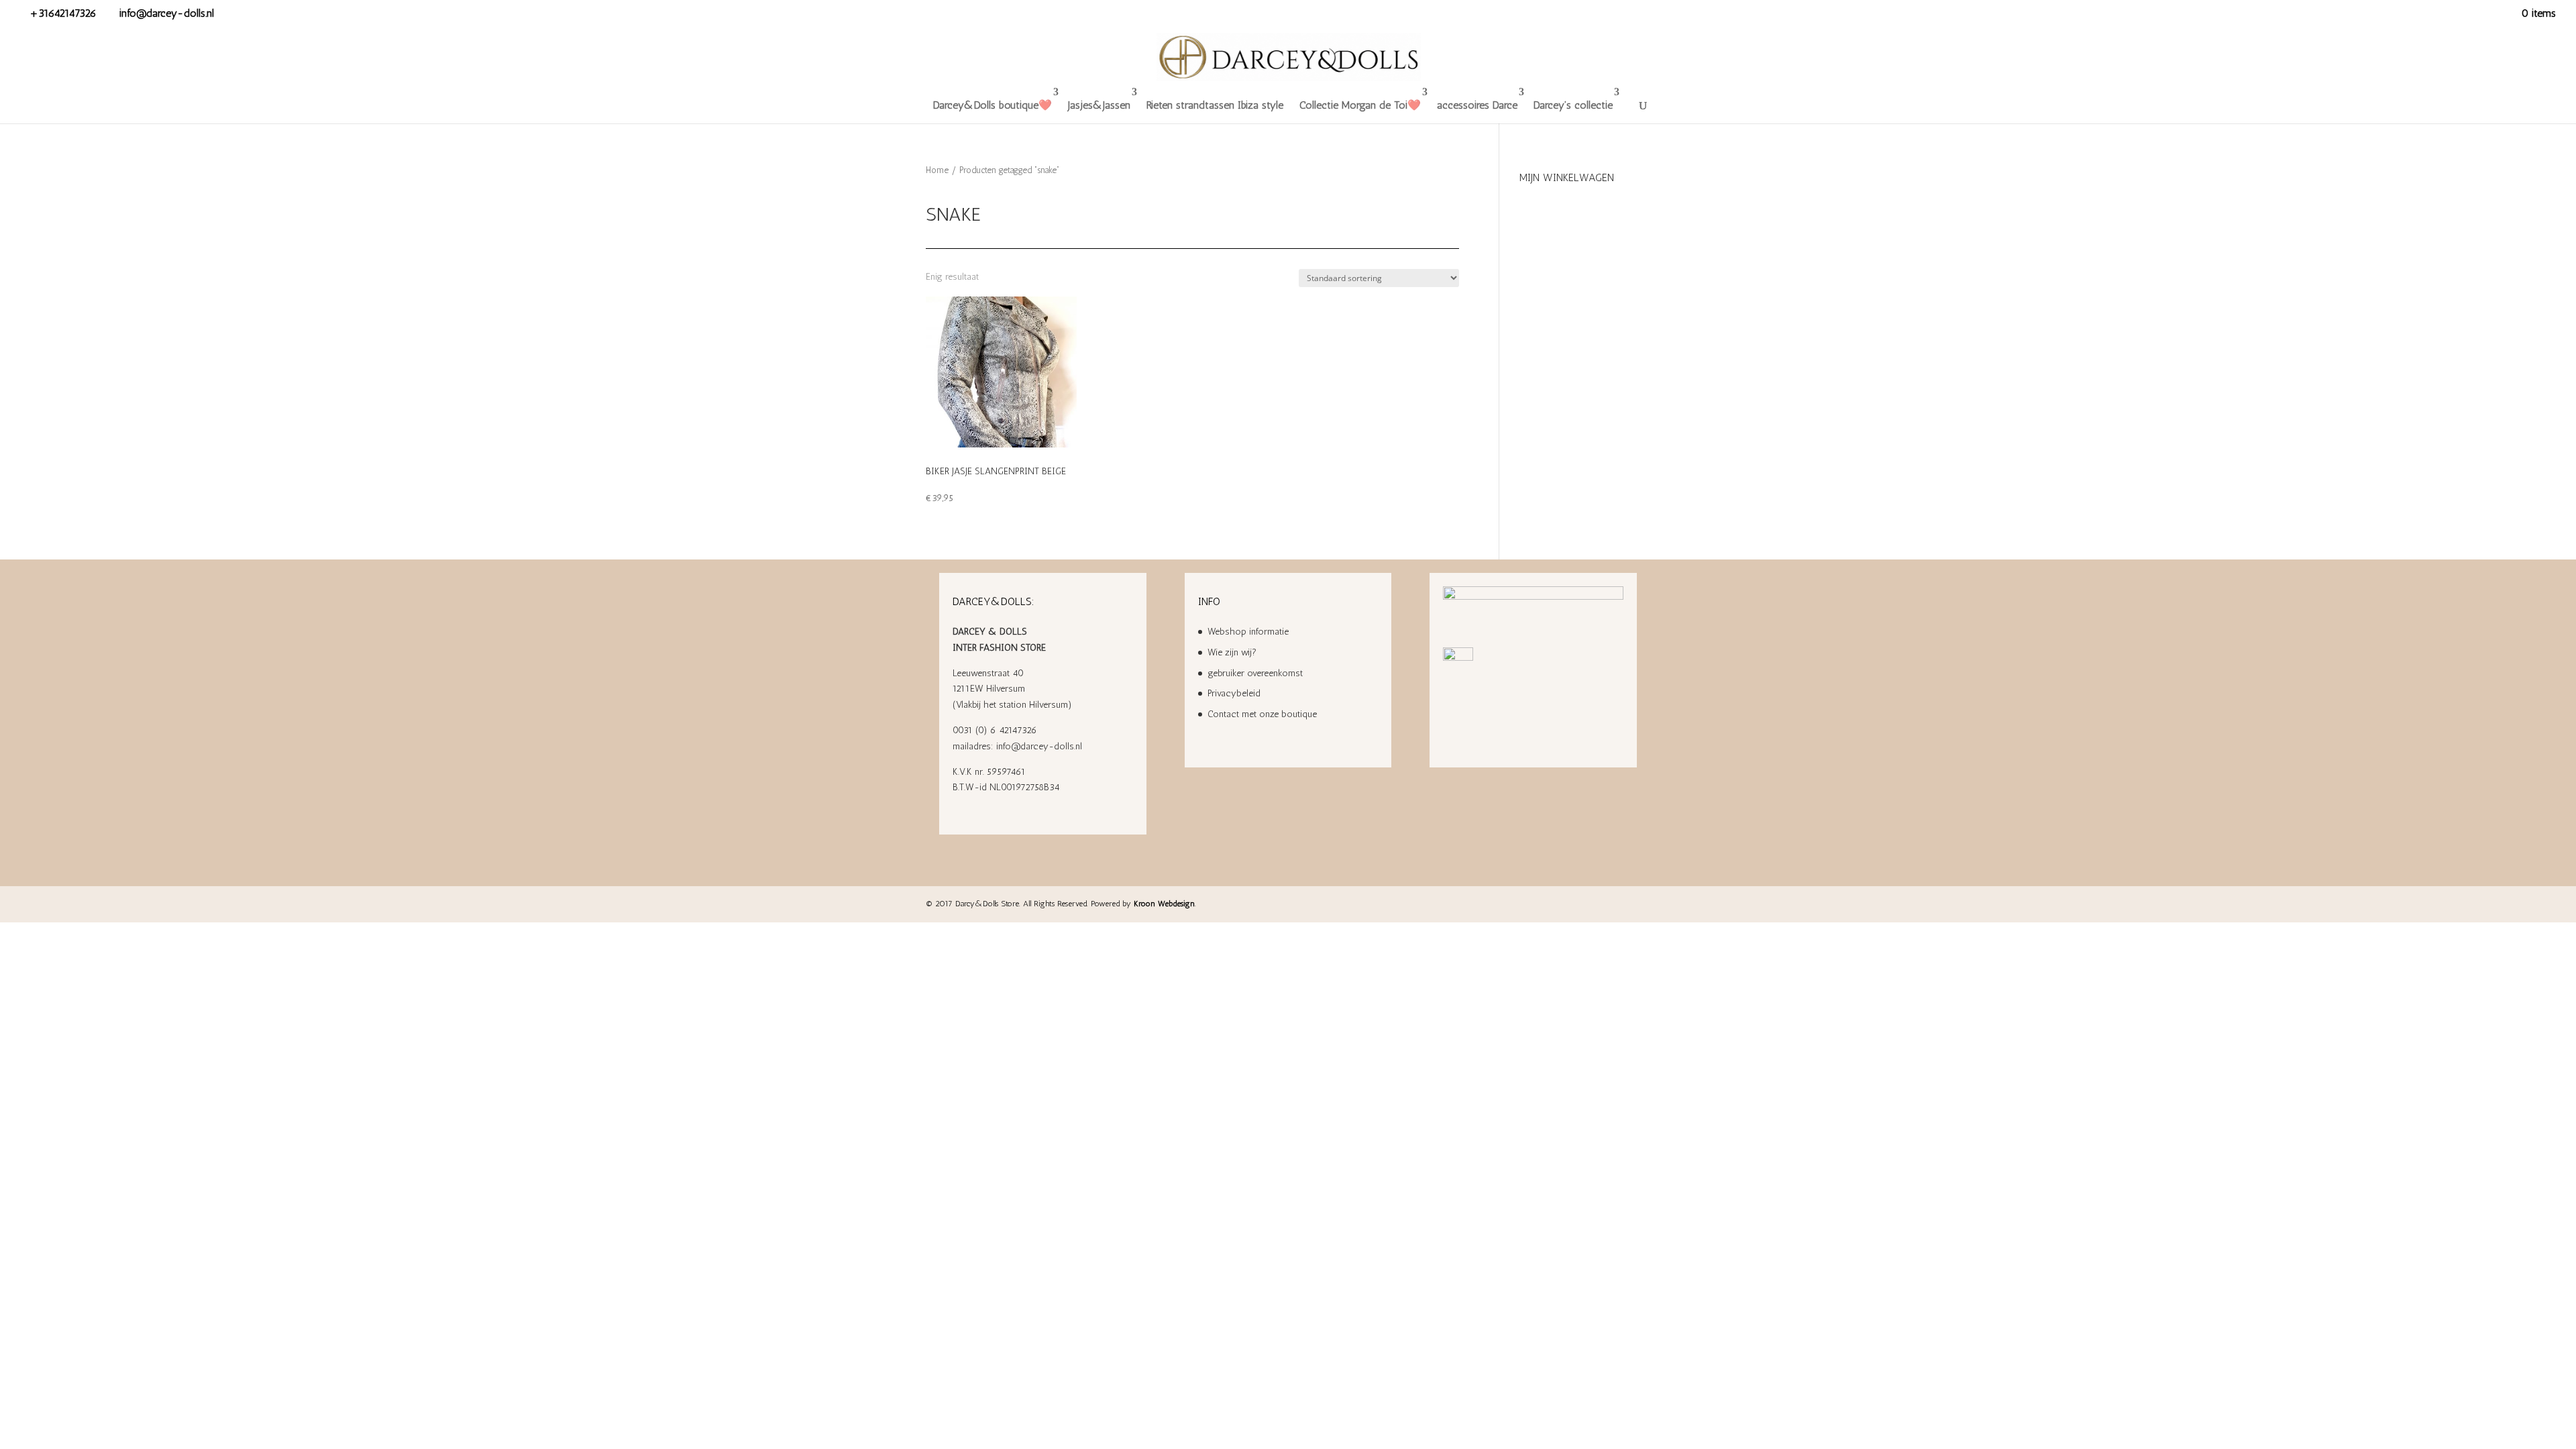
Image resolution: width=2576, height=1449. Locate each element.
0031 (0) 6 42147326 (995, 730)
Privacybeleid (1234, 693)
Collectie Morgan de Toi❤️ (1360, 105)
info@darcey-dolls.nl (1039, 746)
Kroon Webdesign (1164, 904)
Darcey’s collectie (1573, 105)
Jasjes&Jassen (1099, 105)
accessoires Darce (1477, 105)
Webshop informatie (1248, 632)
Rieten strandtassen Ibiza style (1215, 105)
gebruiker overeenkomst (1255, 673)
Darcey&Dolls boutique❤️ (992, 105)
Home (937, 170)
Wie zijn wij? (1232, 652)
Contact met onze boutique (1262, 714)
